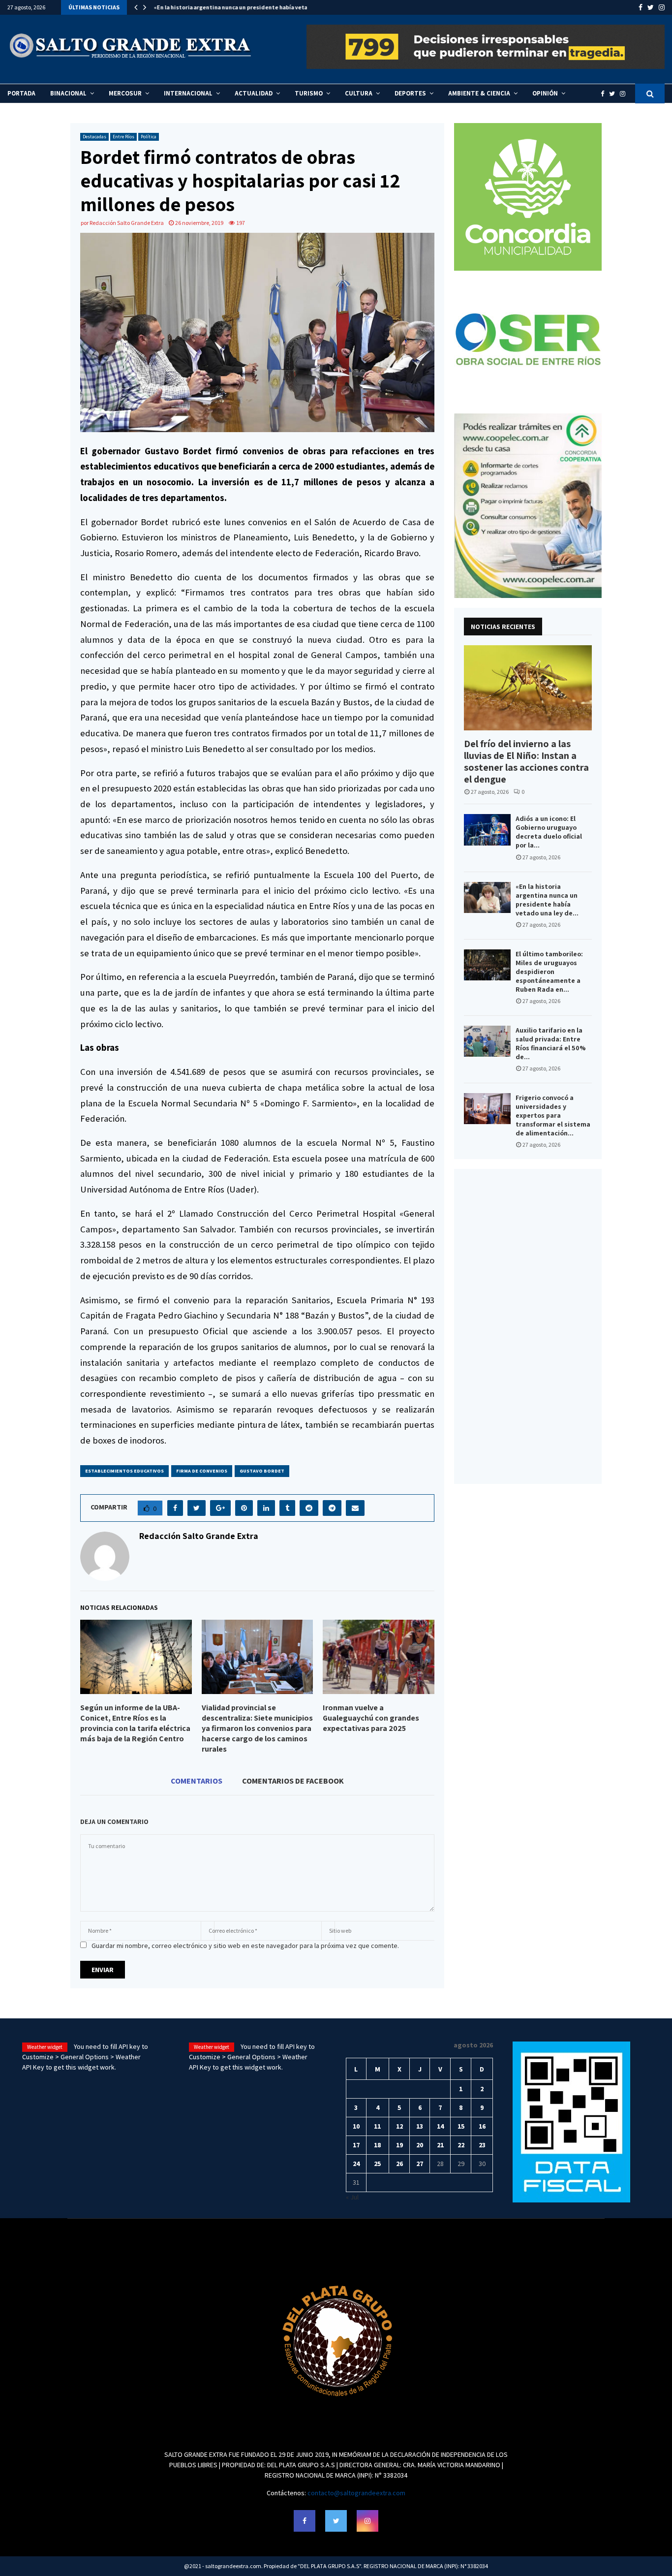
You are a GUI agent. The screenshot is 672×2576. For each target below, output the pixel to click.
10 (356, 2126)
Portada (21, 93)
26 (399, 2164)
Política (149, 137)
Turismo (309, 93)
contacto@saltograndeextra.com (356, 2493)
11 (377, 2126)
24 (356, 2164)
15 (461, 2126)
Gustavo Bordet (262, 1471)
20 (420, 2145)
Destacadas (94, 137)
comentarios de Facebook (293, 1781)
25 (377, 2164)
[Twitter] (614, 94)
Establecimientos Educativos (124, 1471)
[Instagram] (625, 94)
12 (399, 2126)
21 (440, 2145)
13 (420, 2126)
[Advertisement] (528, 1326)
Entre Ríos (123, 137)
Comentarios (197, 1781)
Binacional (68, 93)
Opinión (545, 93)
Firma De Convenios (202, 1471)
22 (461, 2145)
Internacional (188, 93)
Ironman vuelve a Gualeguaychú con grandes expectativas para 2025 (371, 1718)
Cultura (359, 93)
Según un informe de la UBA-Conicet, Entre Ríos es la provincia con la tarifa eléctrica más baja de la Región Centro (135, 1723)
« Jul (352, 2197)
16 (482, 2126)
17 (356, 2145)
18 (377, 2145)
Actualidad (254, 93)
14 (440, 2126)
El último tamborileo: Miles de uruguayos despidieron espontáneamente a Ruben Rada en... (549, 972)
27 (420, 2164)
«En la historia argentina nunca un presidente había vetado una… (242, 7)
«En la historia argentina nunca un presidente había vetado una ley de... (547, 900)
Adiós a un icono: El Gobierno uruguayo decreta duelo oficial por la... (549, 832)
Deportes (410, 93)
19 (399, 2145)
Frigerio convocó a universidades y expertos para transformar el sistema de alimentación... (553, 1115)
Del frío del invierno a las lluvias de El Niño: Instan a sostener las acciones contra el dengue (526, 761)
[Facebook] (605, 94)
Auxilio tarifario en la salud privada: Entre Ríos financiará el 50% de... (551, 1043)
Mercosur (125, 93)
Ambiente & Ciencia (479, 93)
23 (482, 2145)
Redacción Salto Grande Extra (127, 223)
